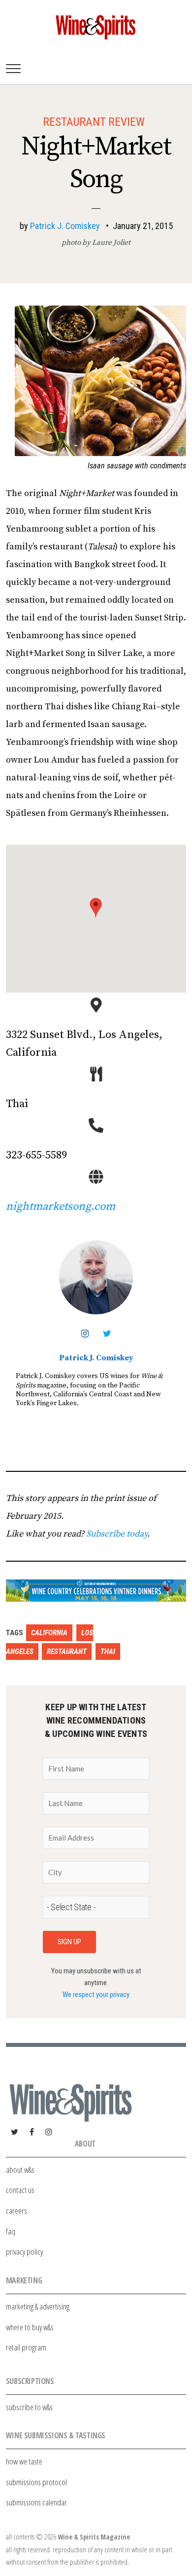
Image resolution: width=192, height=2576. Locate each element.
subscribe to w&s (29, 2407)
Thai (108, 1652)
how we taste (24, 2461)
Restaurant (67, 1652)
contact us (20, 2190)
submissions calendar (36, 2502)
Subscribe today (117, 1534)
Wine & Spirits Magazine (94, 2537)
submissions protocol (36, 2482)
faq (11, 2231)
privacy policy (24, 2251)
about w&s (20, 2170)
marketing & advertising (38, 2306)
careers (16, 2211)
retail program (26, 2347)
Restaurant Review (94, 122)
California (49, 1633)
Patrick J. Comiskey (65, 226)
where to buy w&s (30, 2327)
